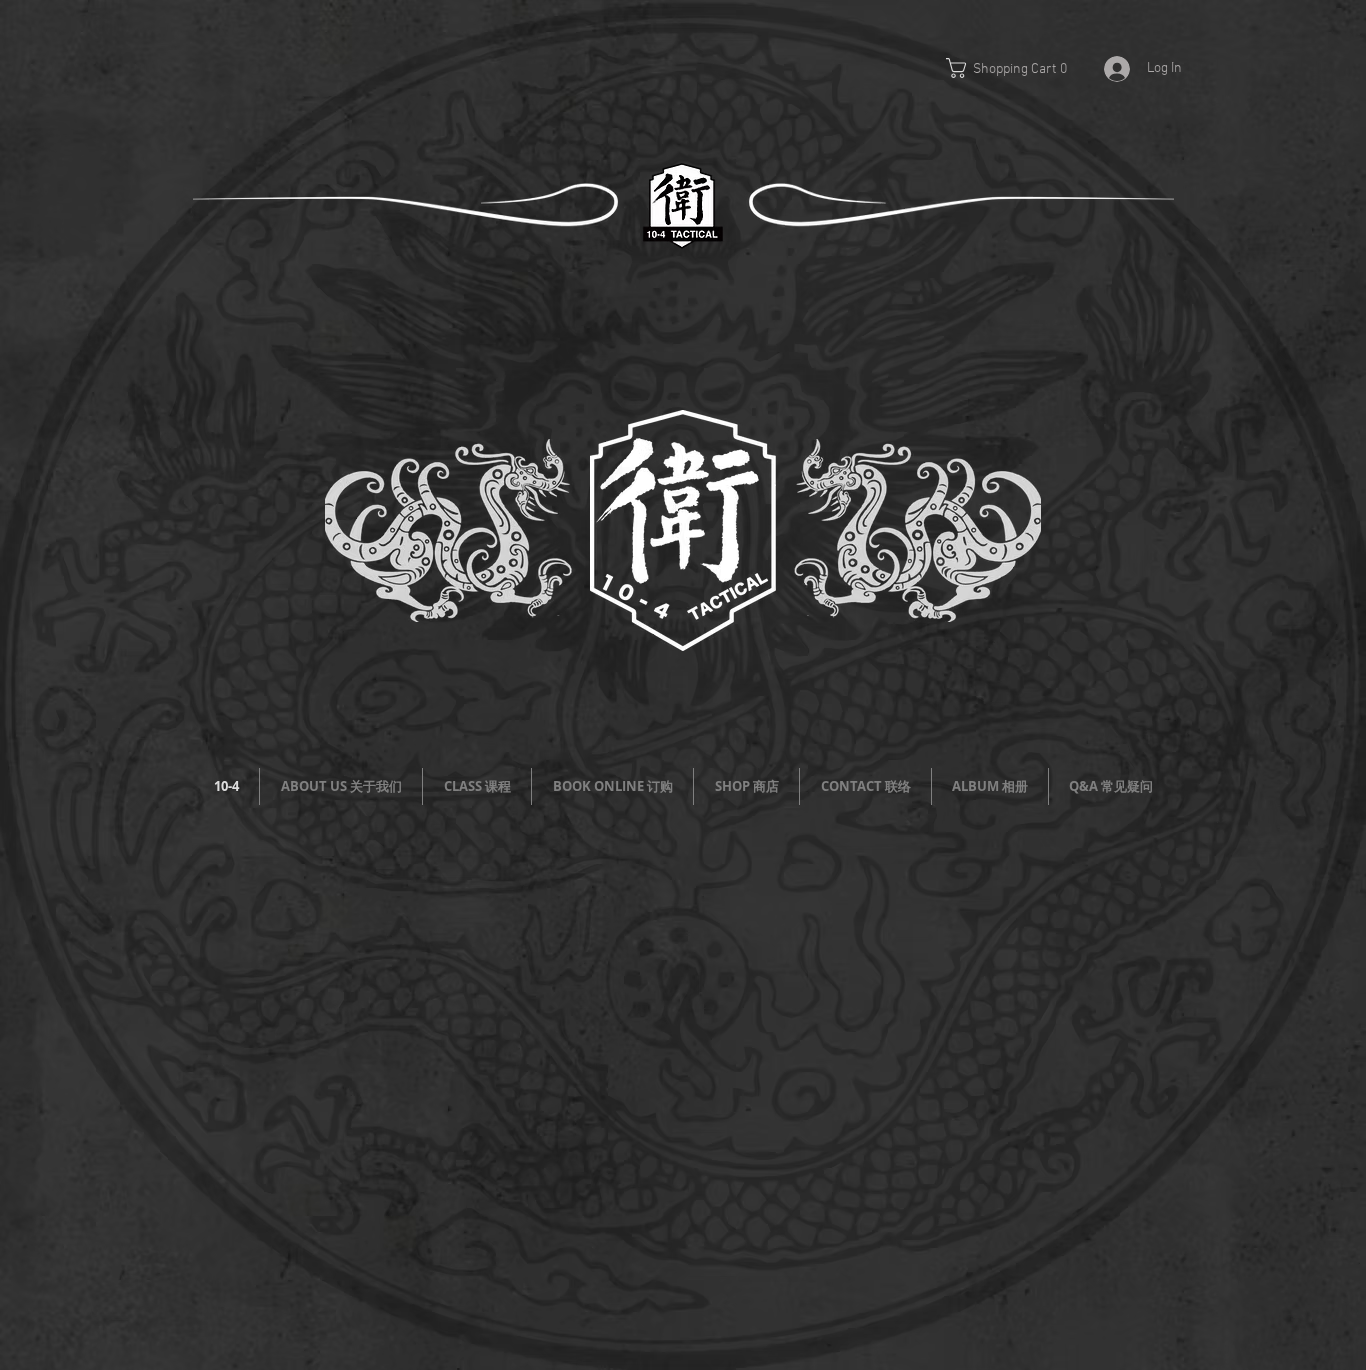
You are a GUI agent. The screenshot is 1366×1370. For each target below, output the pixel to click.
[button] (1018, 68)
